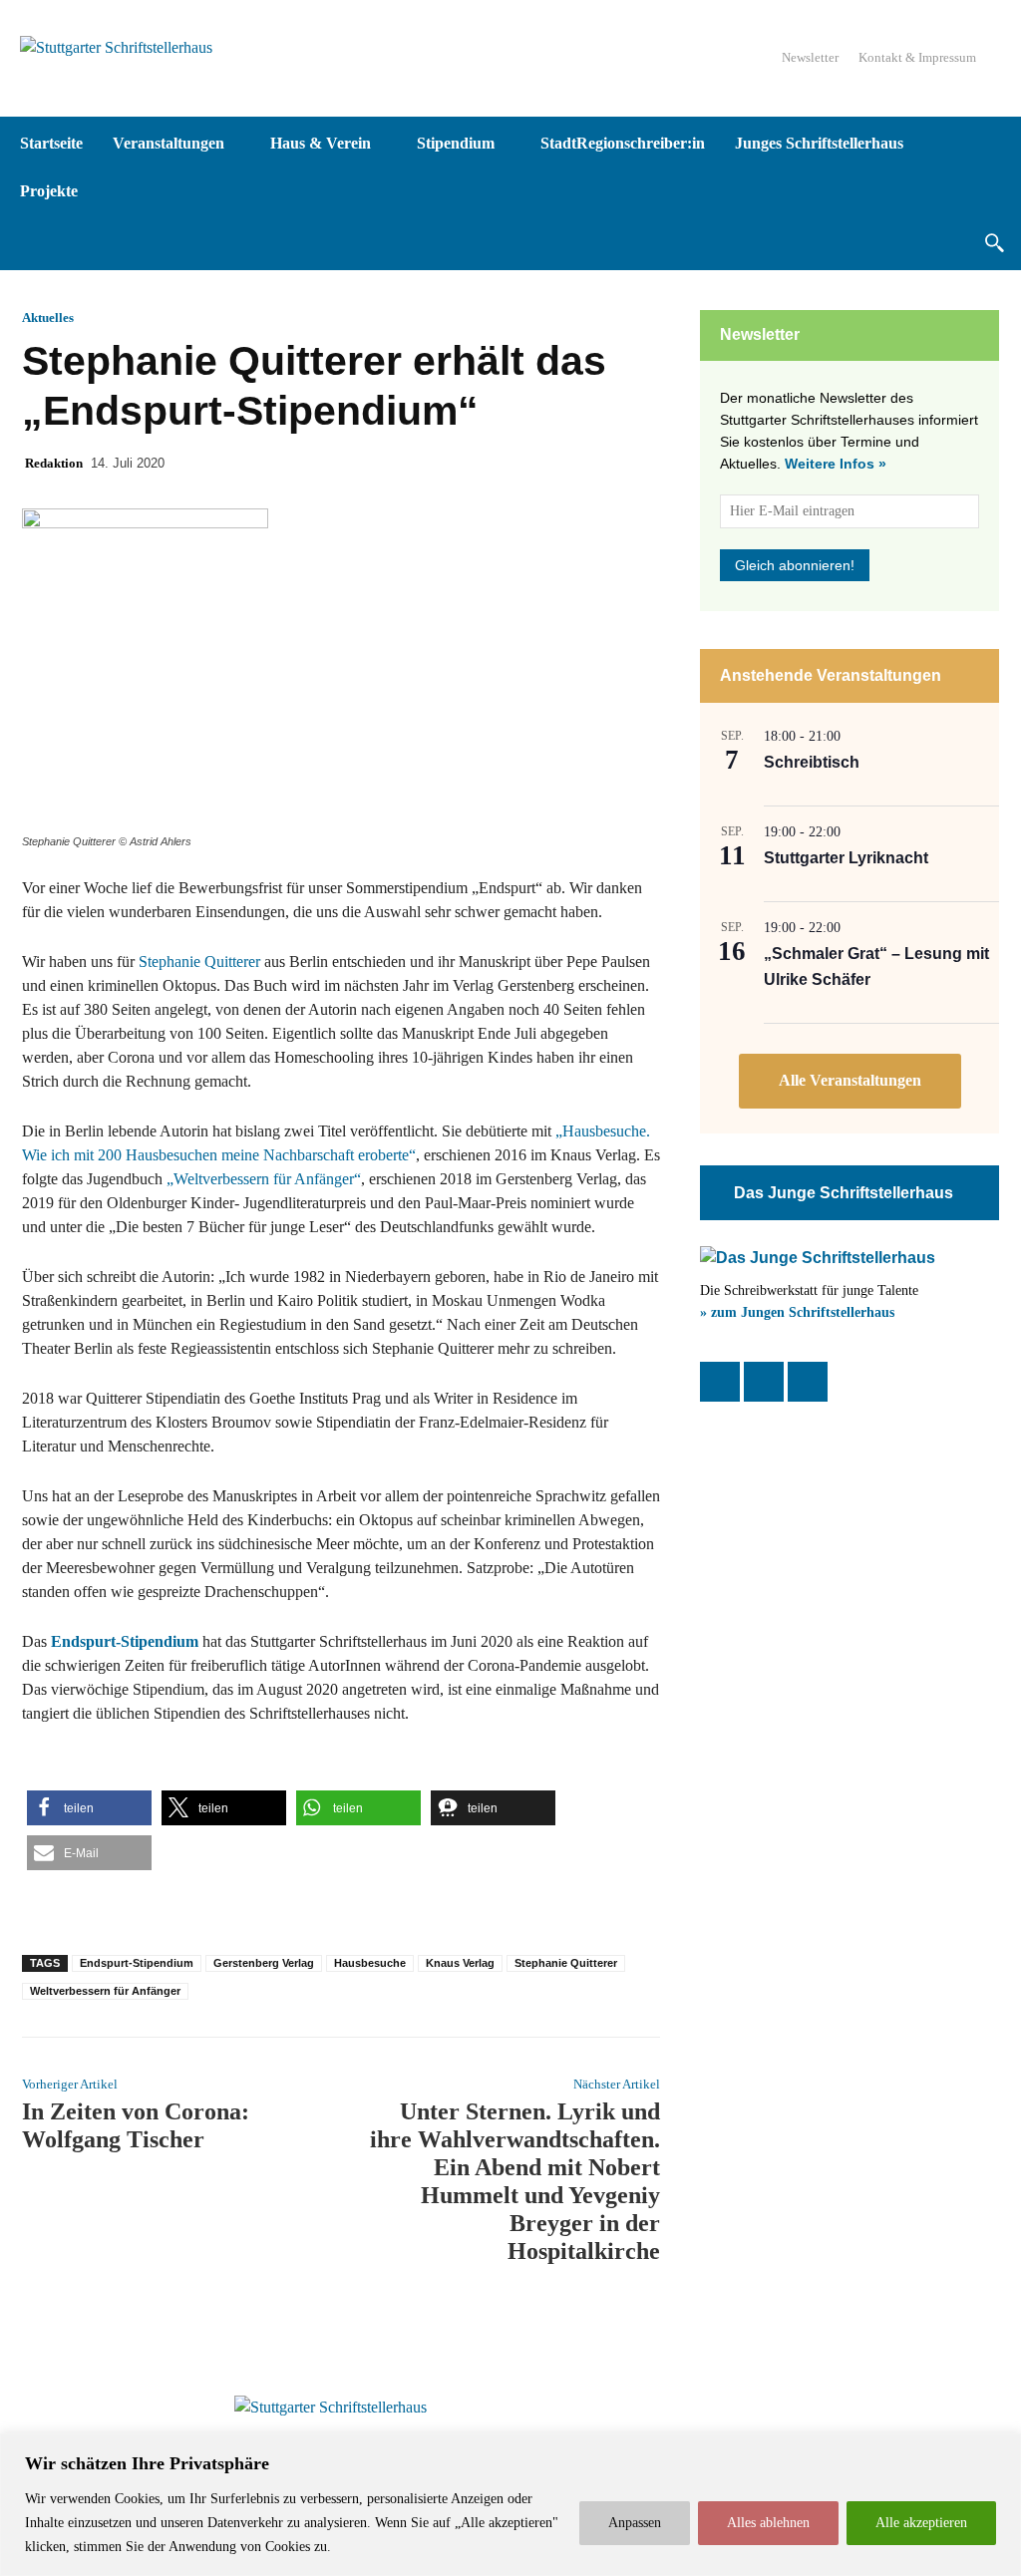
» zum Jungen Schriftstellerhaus (797, 1312)
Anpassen (635, 2523)
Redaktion (54, 463)
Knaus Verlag (460, 1963)
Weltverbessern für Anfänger (105, 1991)
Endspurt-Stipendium (137, 1963)
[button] (994, 243)
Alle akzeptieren (921, 2523)
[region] (510, 2505)
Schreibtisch (812, 762)
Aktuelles (48, 318)
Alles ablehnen (768, 2523)
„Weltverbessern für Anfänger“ (264, 1179)
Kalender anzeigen (850, 1081)
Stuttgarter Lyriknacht (846, 858)
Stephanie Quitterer (199, 962)
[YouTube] (808, 1382)
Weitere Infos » (836, 464)
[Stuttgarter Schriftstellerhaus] (331, 2408)
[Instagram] (764, 1382)
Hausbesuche (370, 1963)
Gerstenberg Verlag (264, 1963)
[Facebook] (720, 1382)
